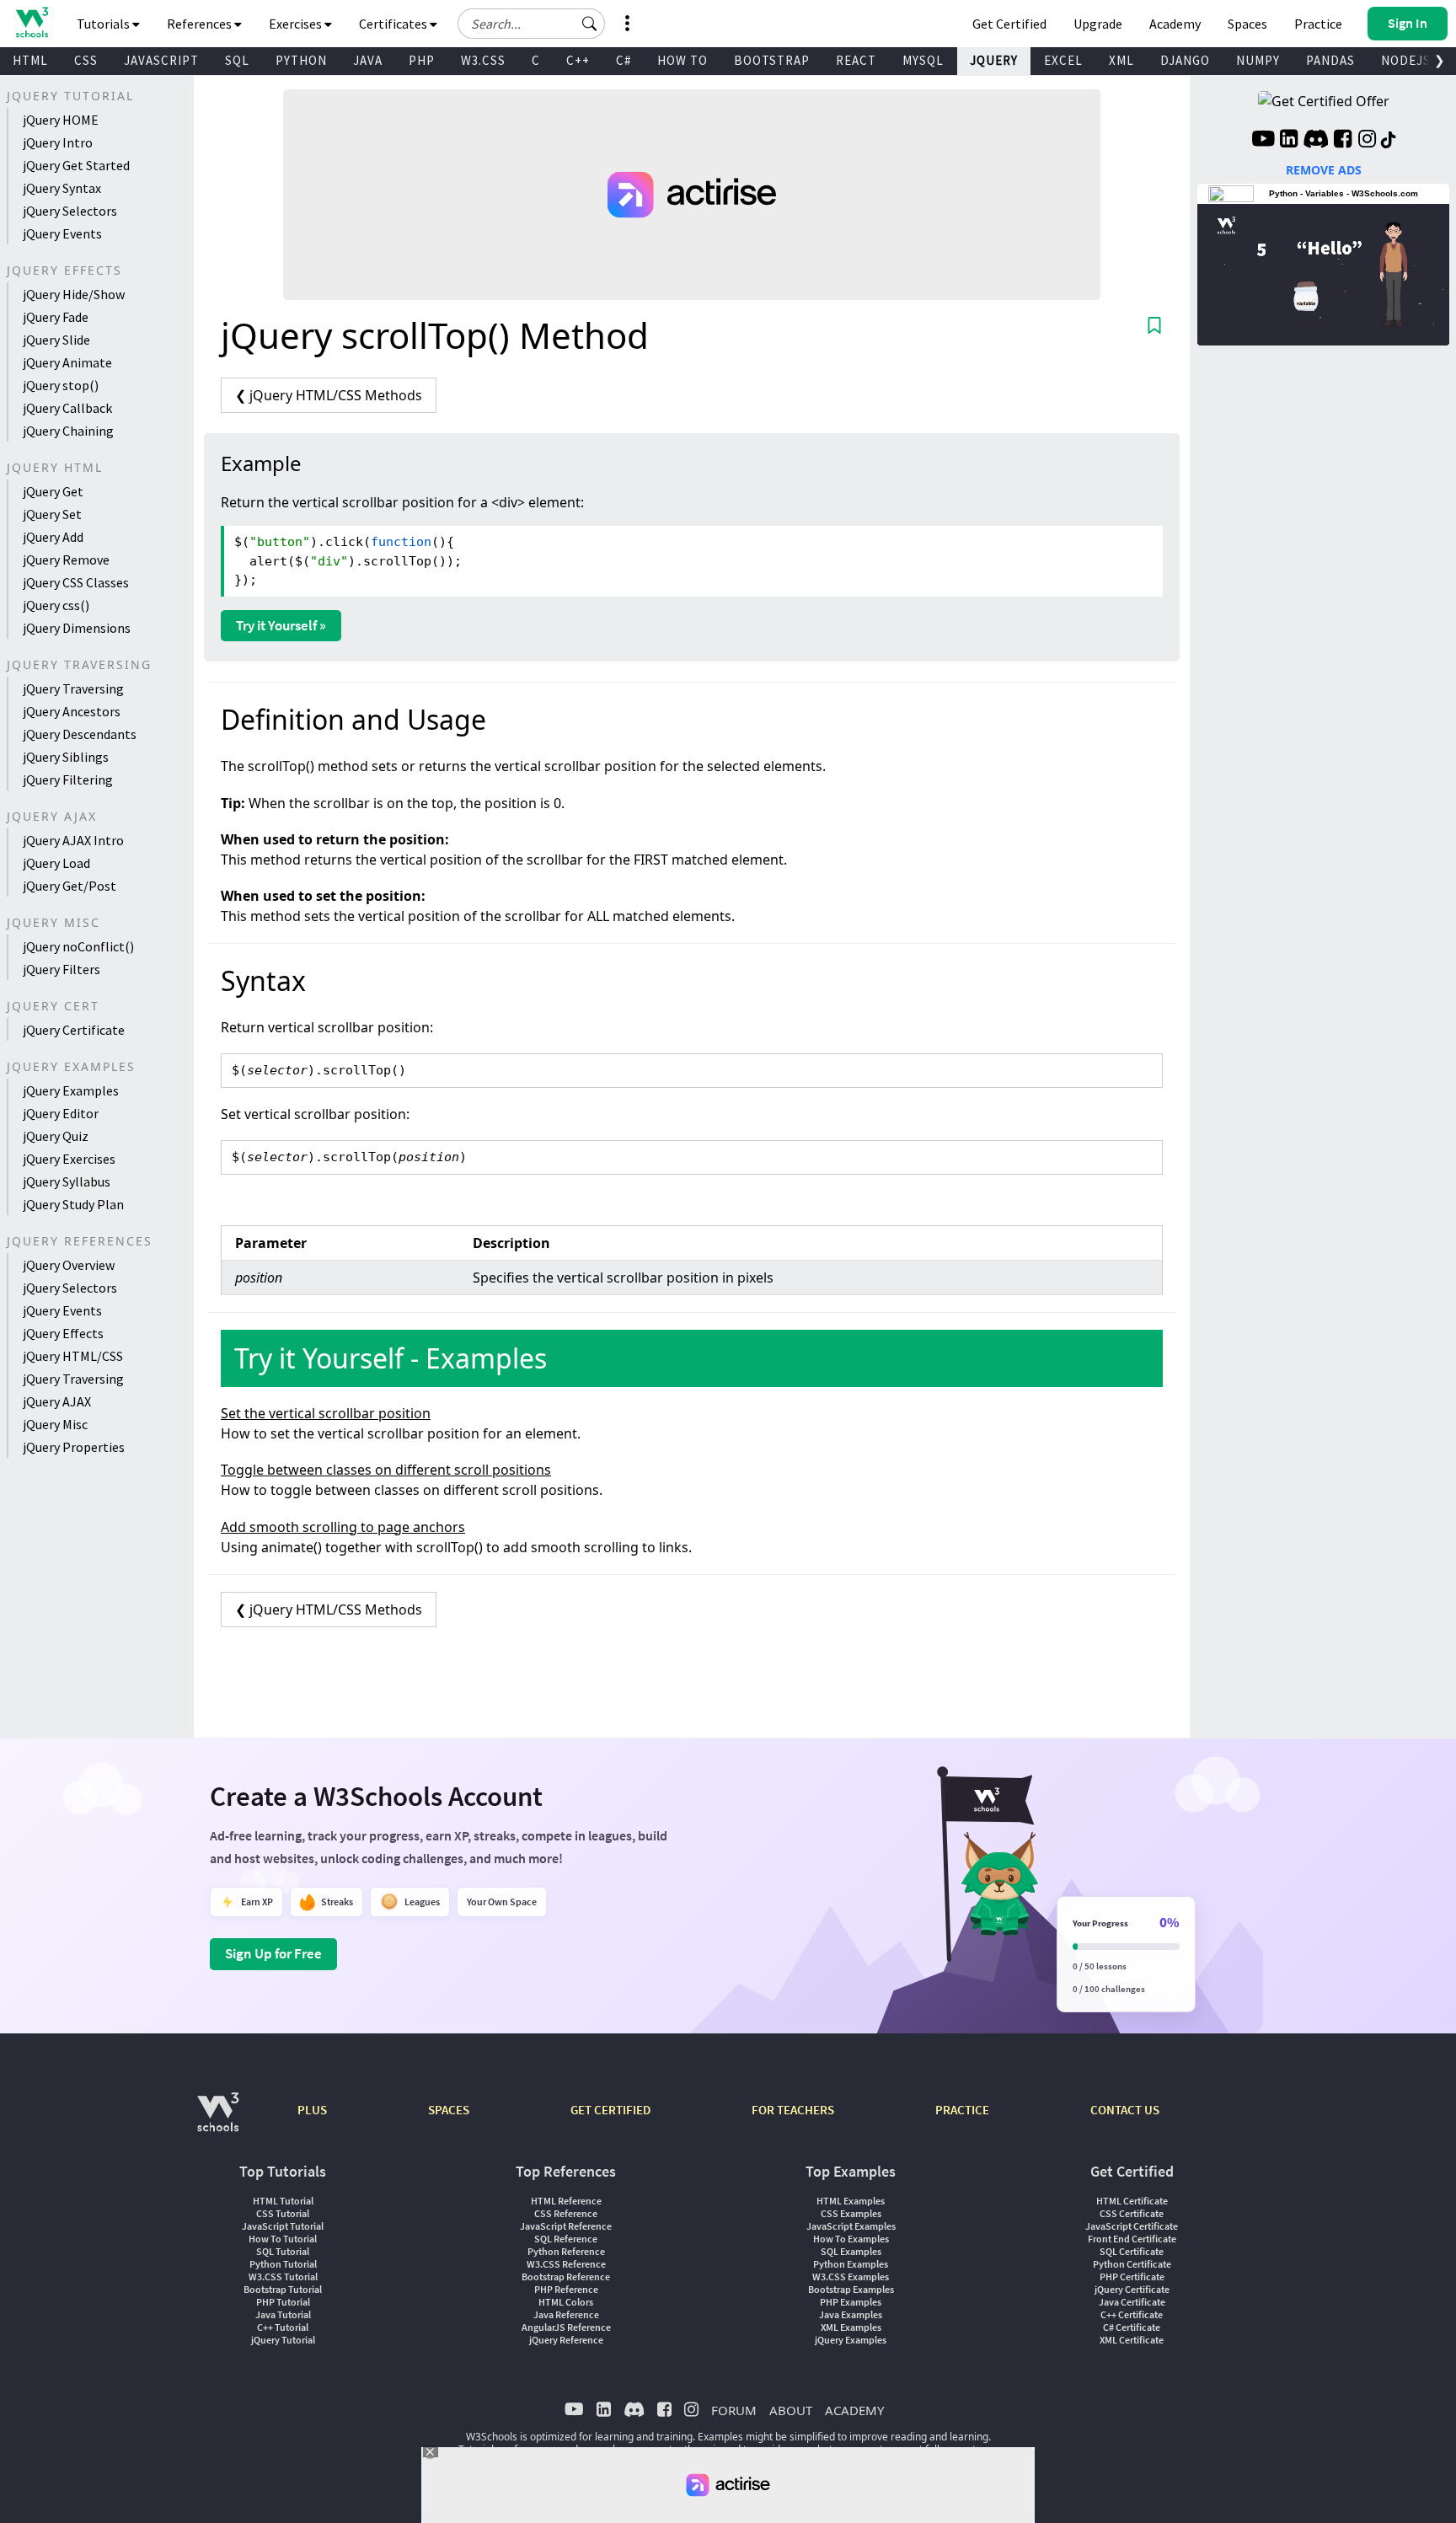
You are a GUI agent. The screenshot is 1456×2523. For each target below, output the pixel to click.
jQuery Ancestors (72, 711)
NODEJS (1406, 60)
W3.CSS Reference (566, 2264)
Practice (1318, 24)
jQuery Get (53, 491)
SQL (237, 60)
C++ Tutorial (283, 2327)
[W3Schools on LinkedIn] (1289, 141)
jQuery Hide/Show (74, 294)
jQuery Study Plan (73, 1204)
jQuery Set (52, 514)
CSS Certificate (1132, 2213)
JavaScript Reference (566, 2226)
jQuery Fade (56, 317)
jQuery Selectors (70, 211)
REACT (856, 60)
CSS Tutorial (283, 2213)
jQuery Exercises (69, 1159)
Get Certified (1009, 24)
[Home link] (32, 22)
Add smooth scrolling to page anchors (343, 1527)
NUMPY (1258, 60)
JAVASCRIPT (161, 60)
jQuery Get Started (76, 165)
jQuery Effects (63, 1333)
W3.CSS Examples (851, 2277)
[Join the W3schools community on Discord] (1316, 141)
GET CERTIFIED (610, 2110)
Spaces (1247, 24)
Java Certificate (1132, 2302)
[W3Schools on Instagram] (1367, 141)
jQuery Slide (56, 340)
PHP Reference (566, 2289)
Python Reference (566, 2251)
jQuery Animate (67, 362)
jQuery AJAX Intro (73, 840)
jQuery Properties (74, 1447)
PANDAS (1330, 60)
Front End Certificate (1132, 2239)
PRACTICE (962, 2110)
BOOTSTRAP (772, 60)
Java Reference (566, 2314)
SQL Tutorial (283, 2251)
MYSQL (923, 60)
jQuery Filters (62, 969)
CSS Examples (851, 2213)
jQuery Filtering (68, 779)
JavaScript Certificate (1132, 2226)
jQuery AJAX (57, 1401)
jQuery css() (56, 605)
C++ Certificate (1132, 2314)
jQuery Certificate (74, 1030)
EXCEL (1063, 60)
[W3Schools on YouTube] (1263, 141)
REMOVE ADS (1324, 170)
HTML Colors (566, 2302)
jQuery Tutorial (283, 2340)
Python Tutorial (283, 2264)
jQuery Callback (67, 408)
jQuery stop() (61, 385)
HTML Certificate (1132, 2201)
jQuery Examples (71, 1090)
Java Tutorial (283, 2314)
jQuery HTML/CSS (73, 1356)
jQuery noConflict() (78, 946)
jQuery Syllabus (67, 1181)
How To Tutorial (283, 2239)
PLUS (312, 2110)
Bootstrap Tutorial (283, 2289)
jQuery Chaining (68, 431)
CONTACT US (1125, 2110)
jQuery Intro (58, 142)
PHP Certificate (1132, 2277)
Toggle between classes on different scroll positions (386, 1470)
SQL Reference (566, 2239)
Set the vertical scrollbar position (326, 1413)
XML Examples (851, 2327)
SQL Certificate (1132, 2251)
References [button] (201, 24)
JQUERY (994, 60)
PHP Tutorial (283, 2302)
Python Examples (851, 2264)
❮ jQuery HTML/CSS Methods (329, 395)
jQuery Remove (66, 560)
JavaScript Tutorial (283, 2226)
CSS (86, 60)
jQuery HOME (61, 120)
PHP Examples (851, 2302)
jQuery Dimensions (77, 628)
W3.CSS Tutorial (283, 2277)
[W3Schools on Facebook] (1343, 141)
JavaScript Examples (851, 2226)
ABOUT (791, 2410)
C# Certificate (1132, 2327)
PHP (422, 60)
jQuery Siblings (66, 757)
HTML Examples (851, 2201)
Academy (1175, 24)
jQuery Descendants (80, 734)
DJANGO (1185, 60)
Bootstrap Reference (566, 2277)
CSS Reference (566, 2213)
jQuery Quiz (56, 1136)
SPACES (449, 2110)
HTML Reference (566, 2201)
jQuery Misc (55, 1424)
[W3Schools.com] (218, 2121)
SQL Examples (851, 2251)
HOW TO (682, 60)
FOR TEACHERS (793, 2110)
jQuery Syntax (62, 188)
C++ (578, 60)
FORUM (734, 2410)
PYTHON (301, 60)
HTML (30, 60)
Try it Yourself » (281, 625)
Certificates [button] (394, 24)
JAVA (368, 60)
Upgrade (1098, 24)
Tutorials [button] (104, 24)
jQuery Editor (61, 1113)
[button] (590, 24)
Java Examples (851, 2314)
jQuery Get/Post (70, 886)
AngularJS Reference (566, 2327)
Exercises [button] (297, 24)
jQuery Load (56, 863)
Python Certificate (1132, 2264)
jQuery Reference (566, 2340)
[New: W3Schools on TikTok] (1389, 141)
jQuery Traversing (73, 688)
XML (1121, 60)
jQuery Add (53, 537)
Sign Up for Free (273, 1953)
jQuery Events (62, 233)
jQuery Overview (69, 1265)
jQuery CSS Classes (76, 582)
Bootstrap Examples (851, 2289)
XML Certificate (1132, 2340)
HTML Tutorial (283, 2201)
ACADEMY (854, 2410)
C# (624, 60)
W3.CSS (483, 60)
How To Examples (851, 2239)
